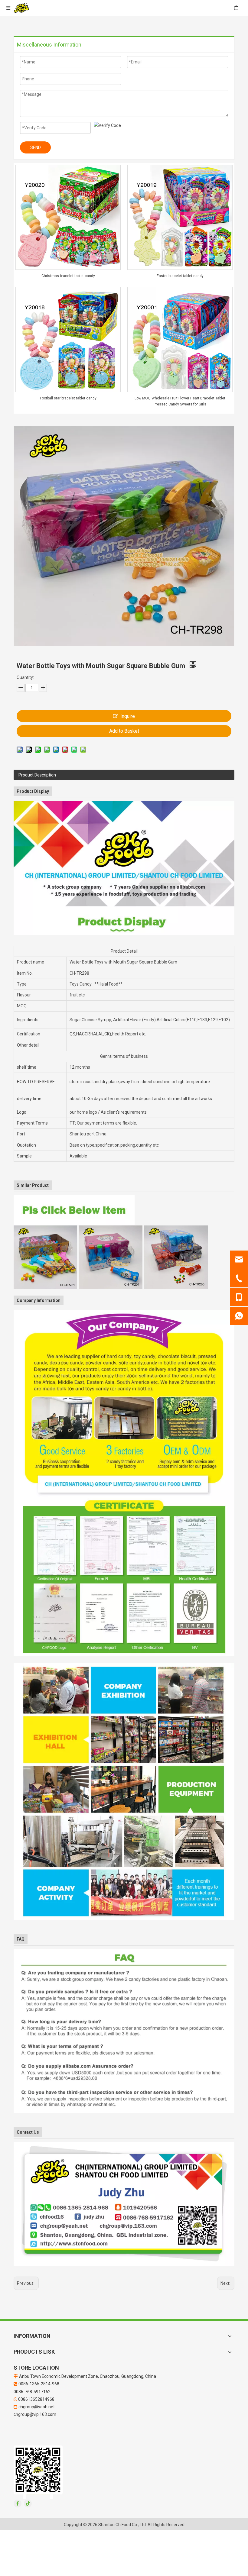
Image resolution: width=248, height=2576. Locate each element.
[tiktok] (28, 2503)
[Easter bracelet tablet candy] (180, 217)
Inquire (128, 716)
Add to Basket (124, 731)
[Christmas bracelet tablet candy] (68, 217)
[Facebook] (18, 2503)
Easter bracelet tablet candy (180, 276)
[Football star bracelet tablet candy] (68, 340)
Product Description (37, 775)
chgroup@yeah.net (37, 2407)
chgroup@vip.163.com (35, 2414)
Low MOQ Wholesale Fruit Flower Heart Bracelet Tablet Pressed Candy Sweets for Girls (180, 401)
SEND (36, 147)
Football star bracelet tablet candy (68, 398)
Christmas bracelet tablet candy (68, 276)
